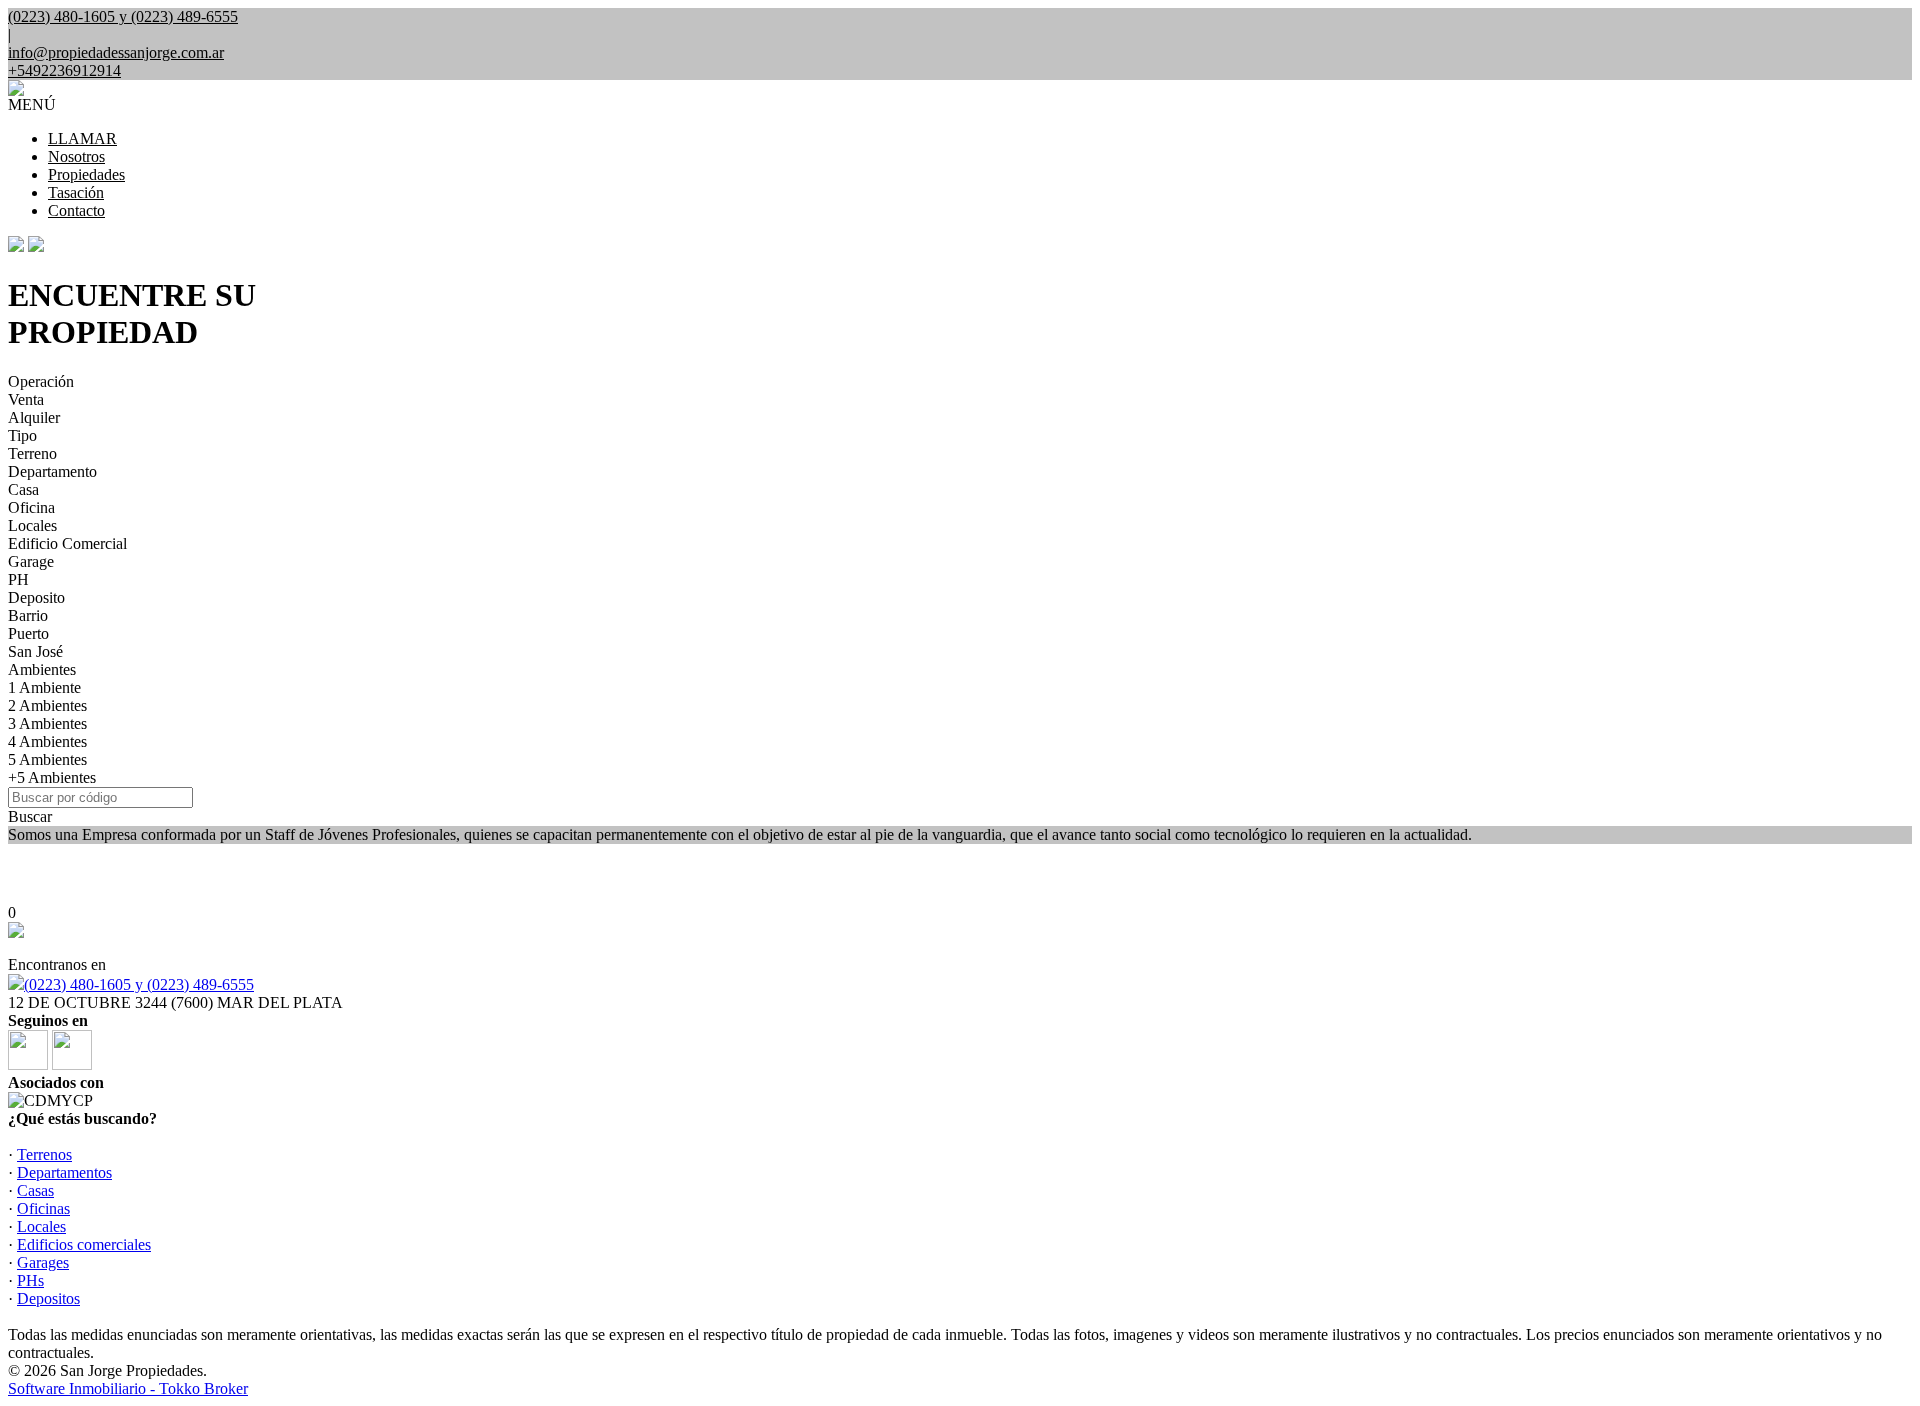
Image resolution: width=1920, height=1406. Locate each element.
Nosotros (76, 156)
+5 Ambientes (52, 777)
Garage (31, 561)
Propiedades (86, 174)
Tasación (76, 192)
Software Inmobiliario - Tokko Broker (128, 1388)
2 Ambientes (47, 705)
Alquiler (34, 417)
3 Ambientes (47, 723)
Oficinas (43, 1208)
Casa (23, 489)
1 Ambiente (44, 687)
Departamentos (64, 1172)
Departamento (52, 471)
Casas (35, 1190)
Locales (32, 525)
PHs (30, 1280)
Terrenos (44, 1154)
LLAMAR (82, 138)
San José (35, 651)
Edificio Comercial (67, 543)
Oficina (31, 507)
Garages (43, 1262)
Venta (26, 399)
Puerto (28, 633)
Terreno (32, 453)
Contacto (76, 210)
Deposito (36, 597)
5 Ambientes (47, 759)
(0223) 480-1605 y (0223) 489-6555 (139, 984)
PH (18, 579)
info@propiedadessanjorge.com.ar (116, 52)
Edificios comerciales (84, 1244)
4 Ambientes (47, 741)
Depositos (48, 1298)
